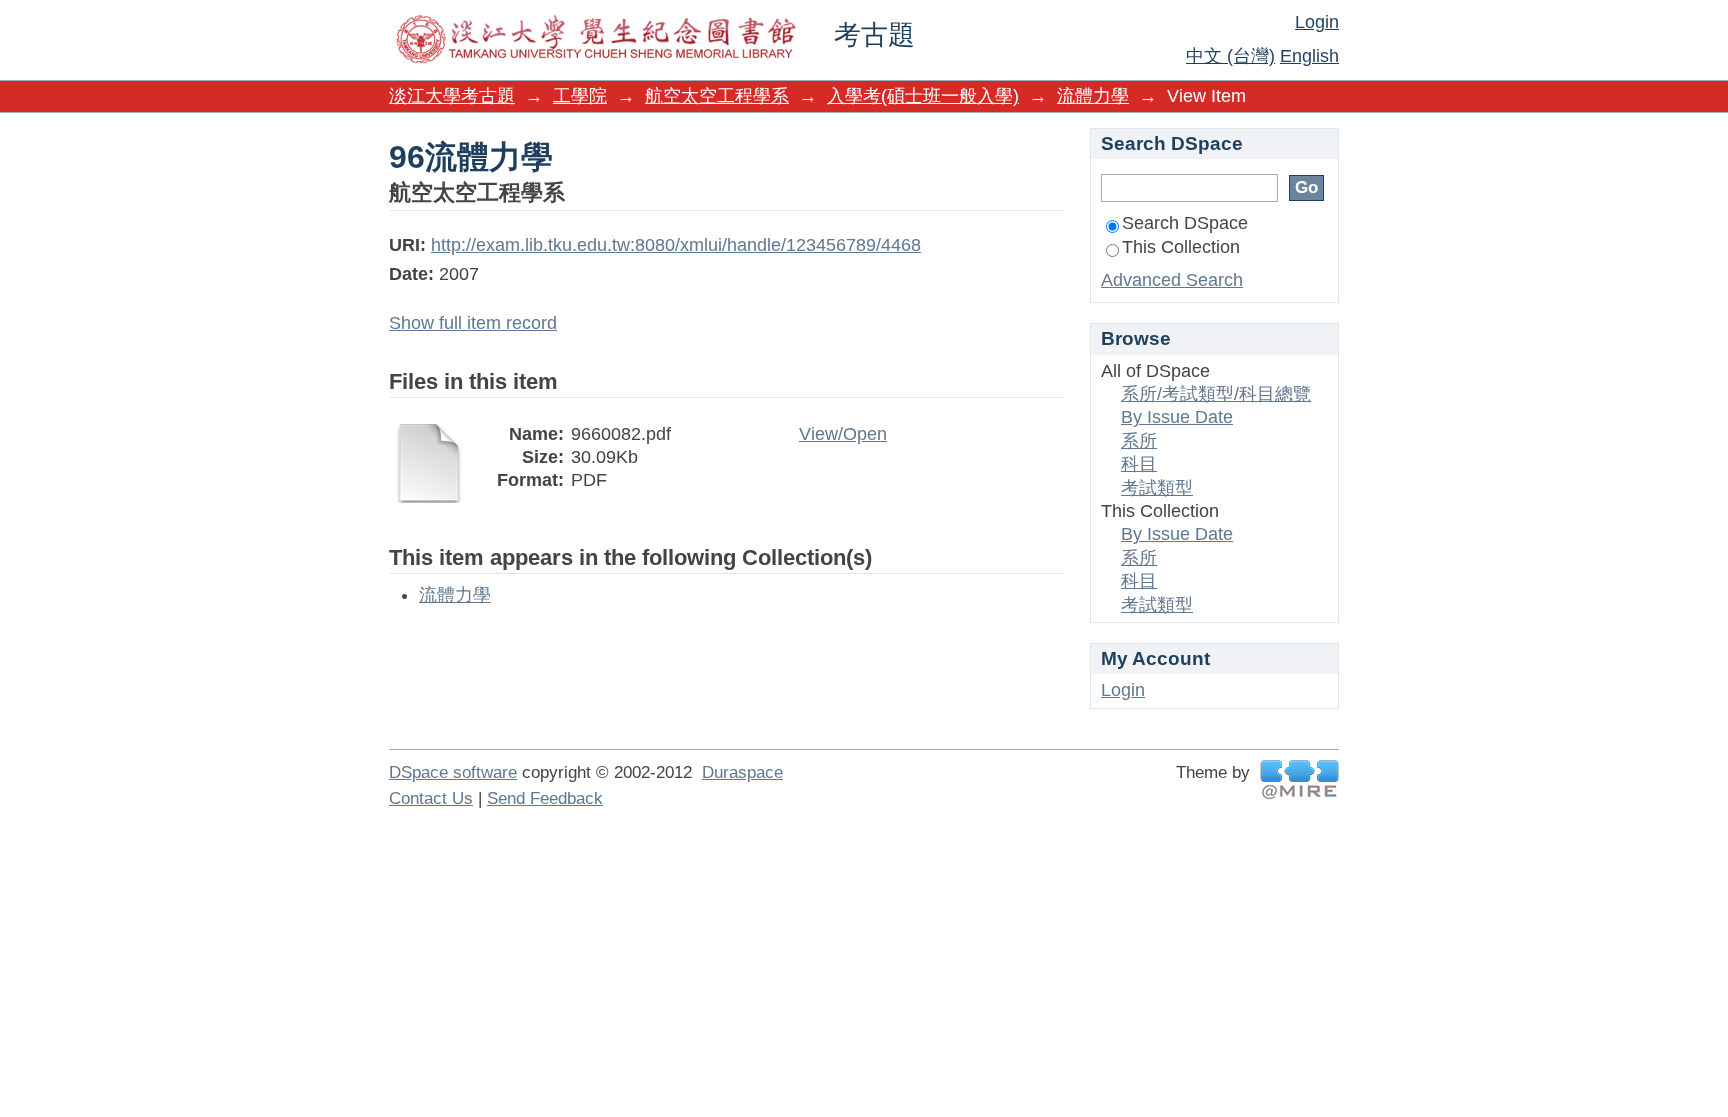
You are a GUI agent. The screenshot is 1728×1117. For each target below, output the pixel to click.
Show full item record (473, 323)
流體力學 (1093, 96)
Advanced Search (1172, 280)
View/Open (843, 434)
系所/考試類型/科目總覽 (1216, 394)
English (1309, 56)
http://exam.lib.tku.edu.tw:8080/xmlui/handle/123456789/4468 (676, 245)
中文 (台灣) (1230, 56)
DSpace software (453, 772)
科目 (1139, 464)
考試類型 (1157, 488)
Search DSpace (1185, 223)
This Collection (1181, 247)
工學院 (580, 96)
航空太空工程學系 (717, 96)
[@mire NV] (1299, 779)
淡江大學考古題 (452, 96)
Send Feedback (545, 798)
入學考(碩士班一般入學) (923, 96)
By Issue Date (1177, 417)
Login (1317, 22)
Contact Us (431, 798)
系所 (1139, 441)
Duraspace (742, 772)
